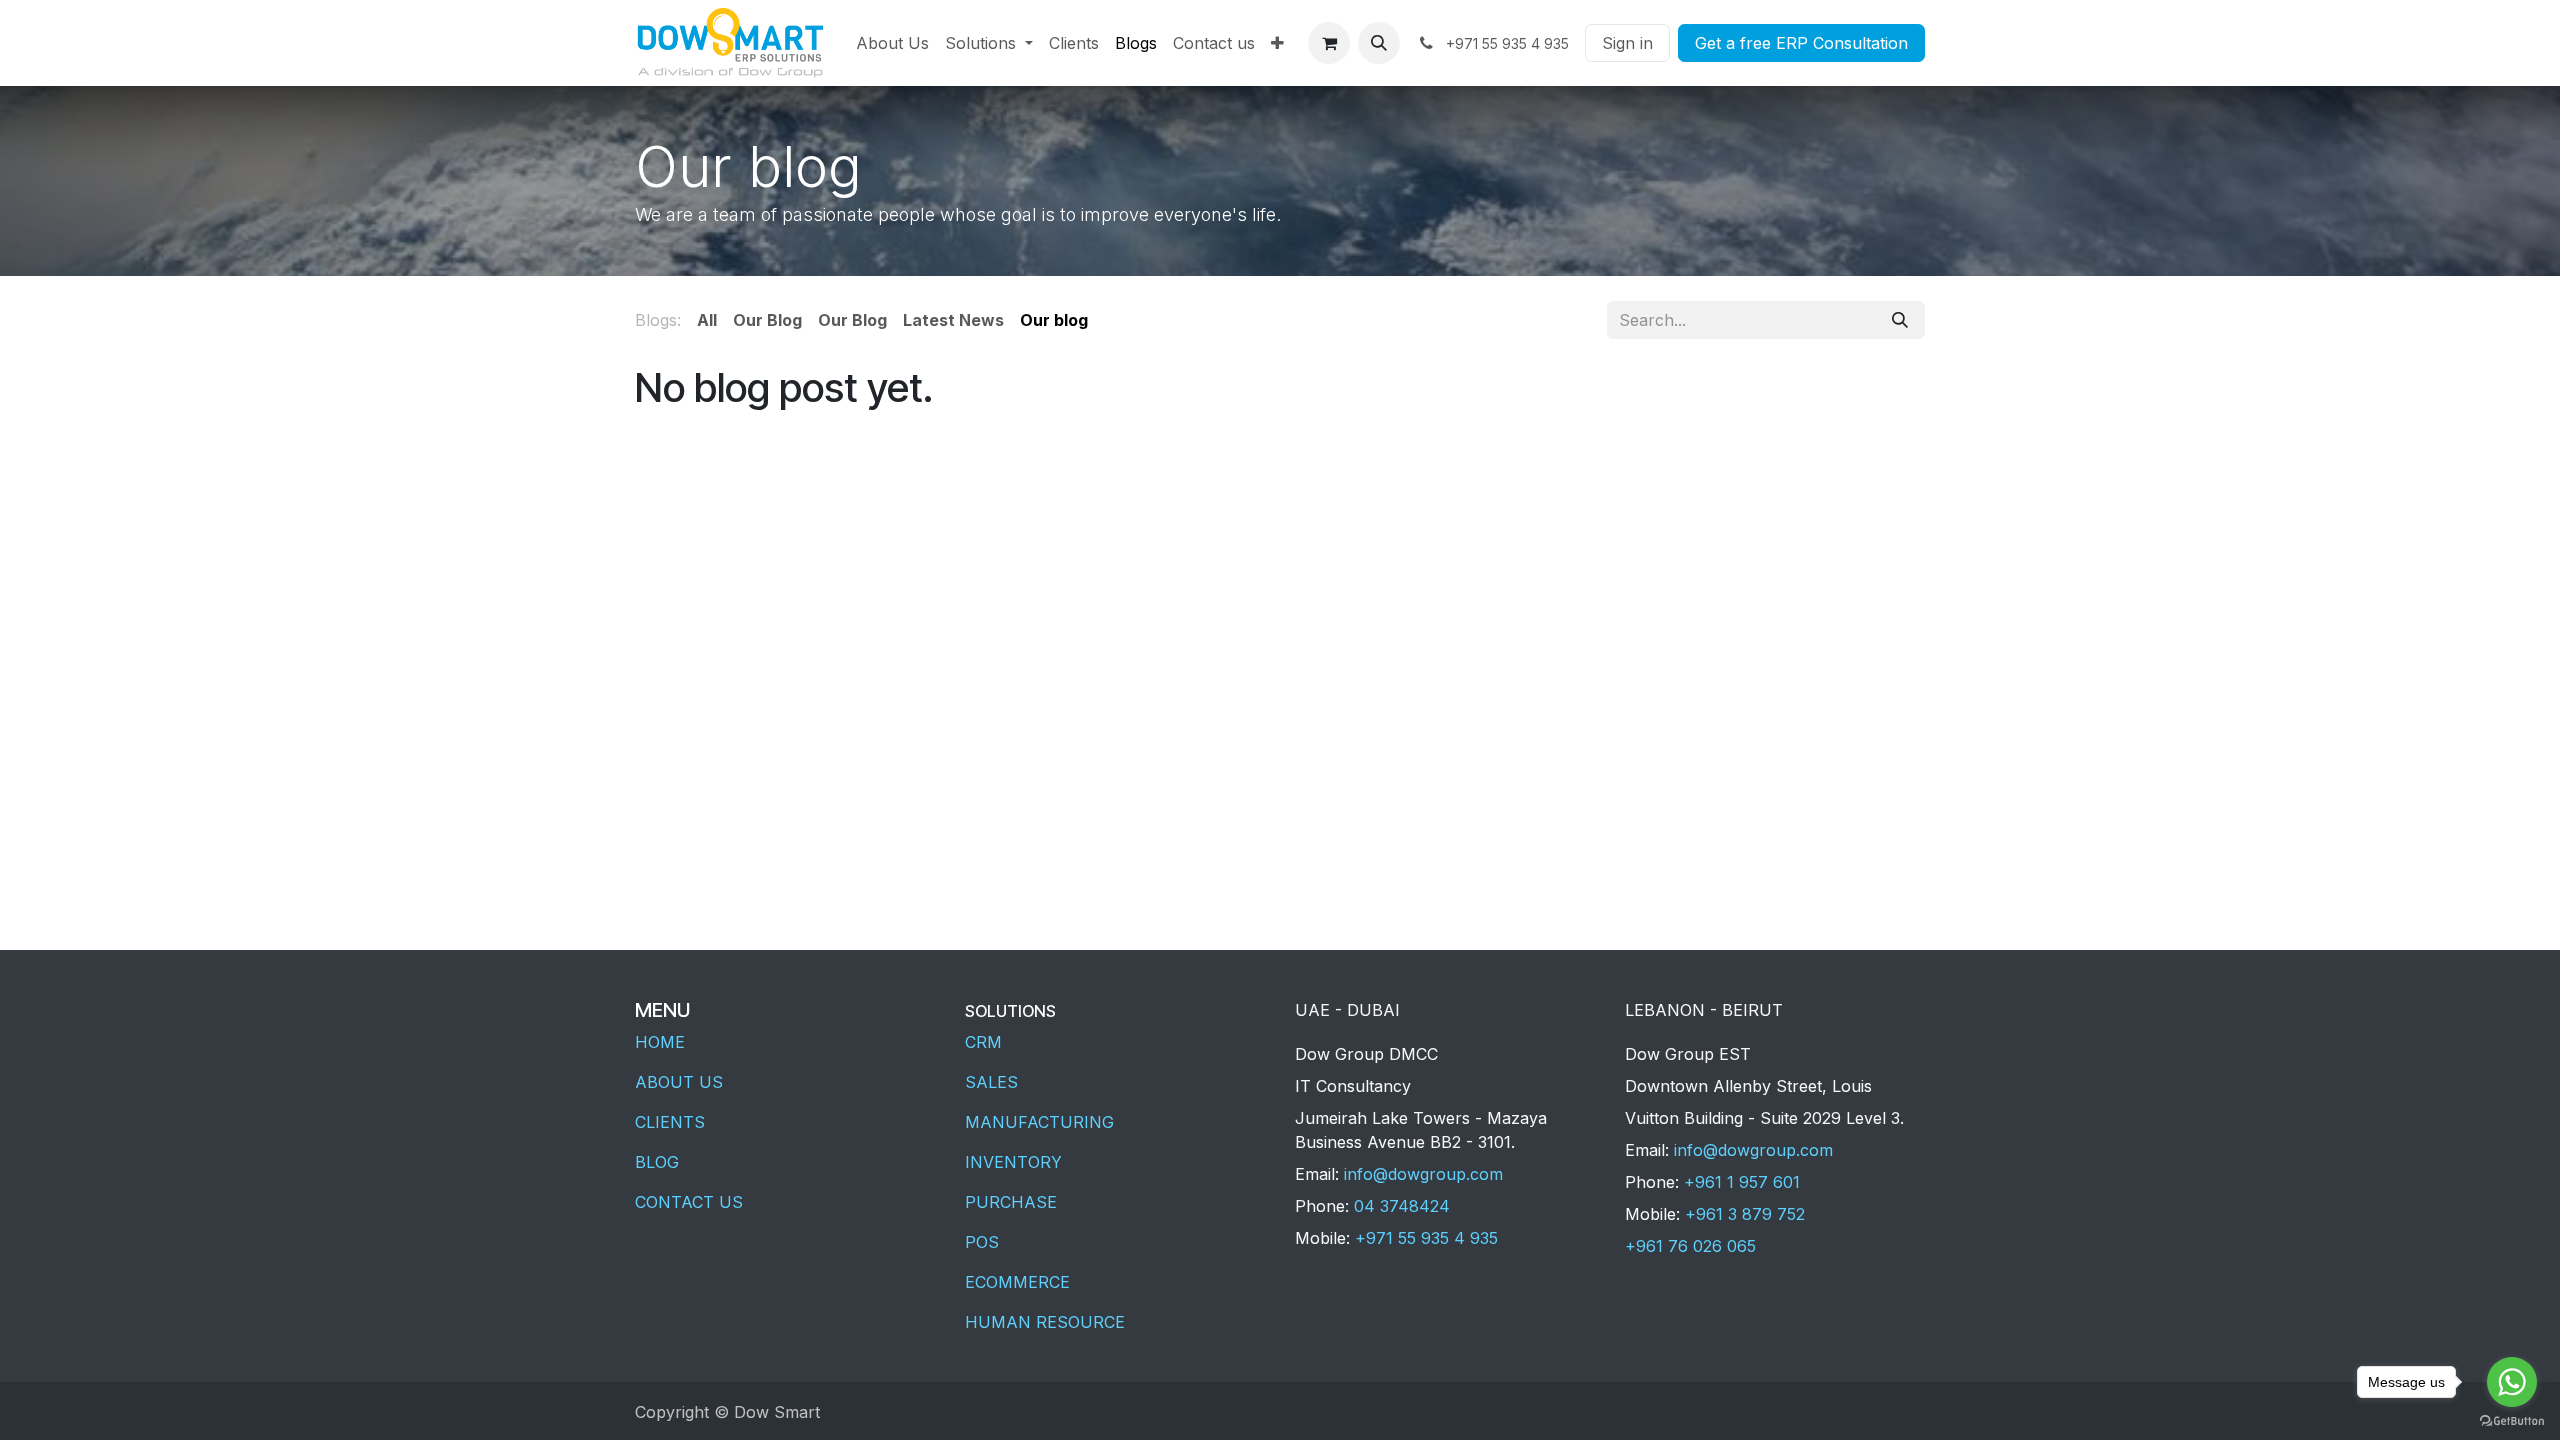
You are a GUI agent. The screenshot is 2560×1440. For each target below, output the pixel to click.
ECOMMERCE (1017, 1282)
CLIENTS (670, 1122)
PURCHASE (1011, 1202)
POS (982, 1242)
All (707, 320)
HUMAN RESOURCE (1045, 1322)
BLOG (657, 1162)
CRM (983, 1042)
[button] (1379, 43)
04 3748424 (1402, 1206)
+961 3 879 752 (1745, 1214)
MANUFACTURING (1039, 1122)
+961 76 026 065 (1690, 1246)
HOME (660, 1042)
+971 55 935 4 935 (1426, 1238)
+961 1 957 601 (1742, 1182)
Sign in (1627, 43)
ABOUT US (679, 1082)
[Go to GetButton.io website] (2512, 1420)
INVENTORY (1013, 1162)
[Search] (1900, 320)
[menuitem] (892, 43)
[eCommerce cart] (1329, 43)
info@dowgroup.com (1423, 1174)
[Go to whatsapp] (2512, 1382)
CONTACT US (689, 1202)
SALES (991, 1082)
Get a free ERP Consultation (1801, 43)
